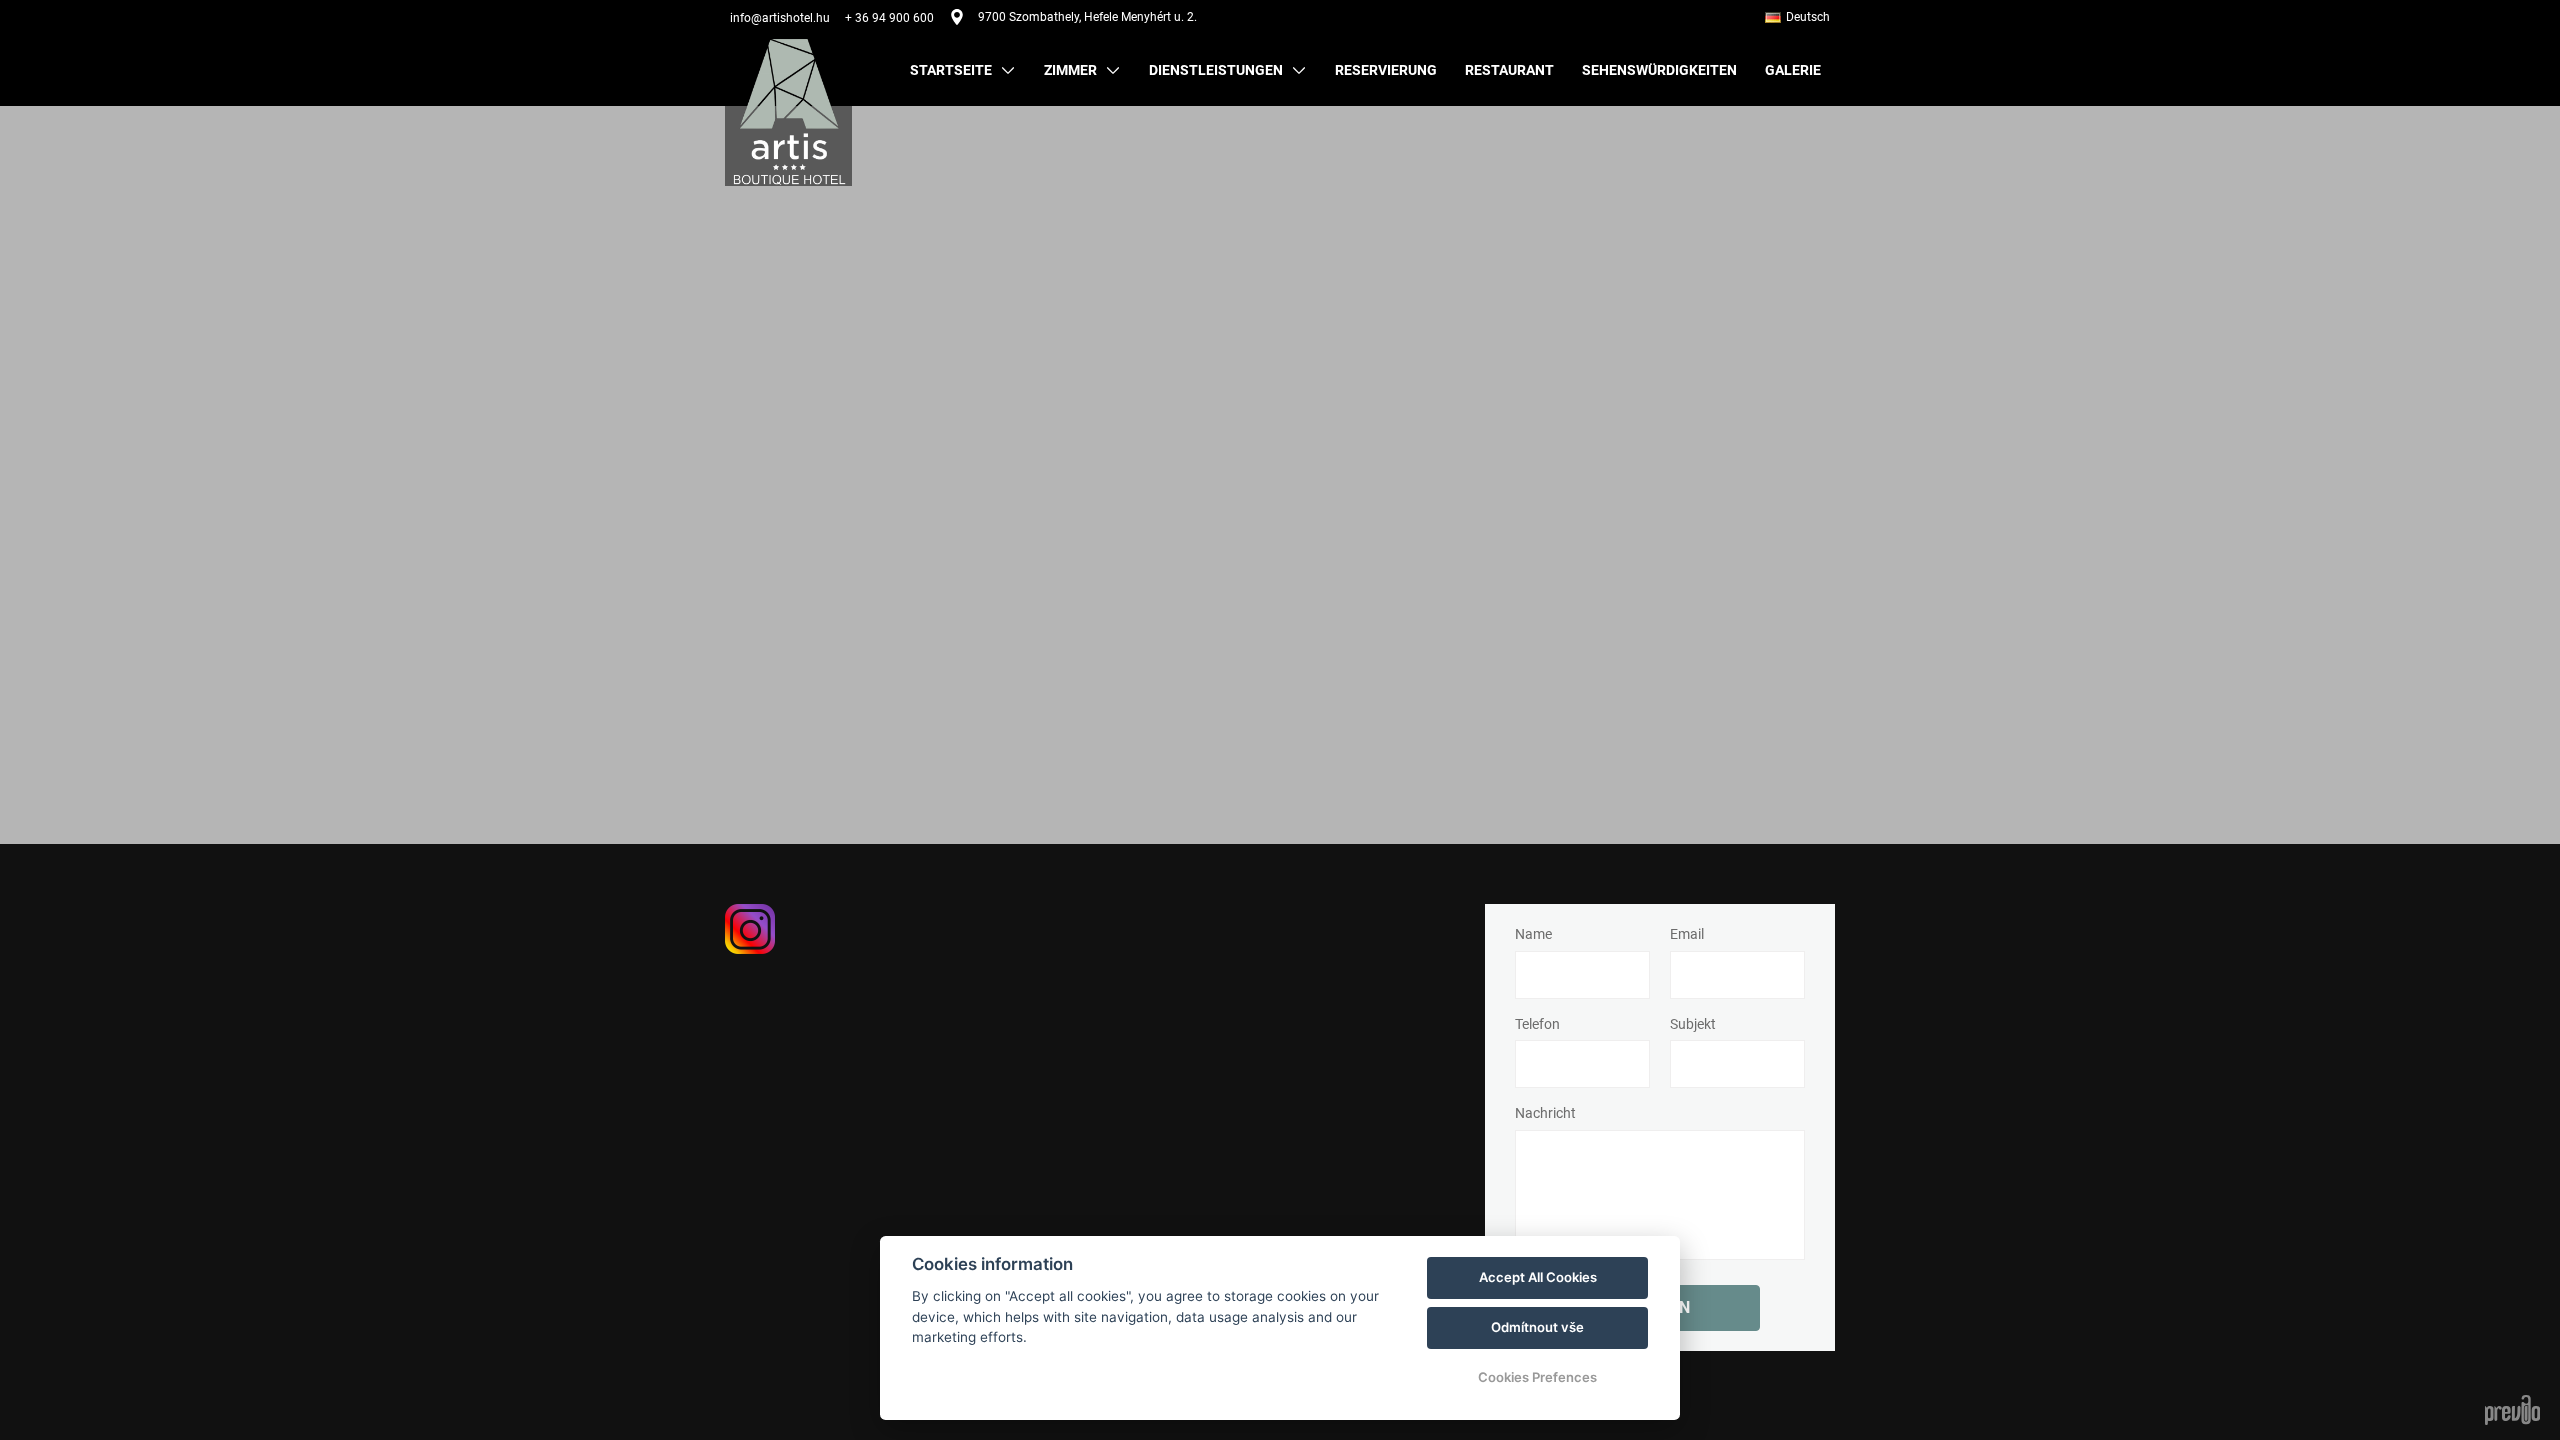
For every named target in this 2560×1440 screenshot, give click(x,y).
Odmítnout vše (1537, 1327)
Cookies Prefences (1537, 1377)
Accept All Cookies (1538, 1277)
